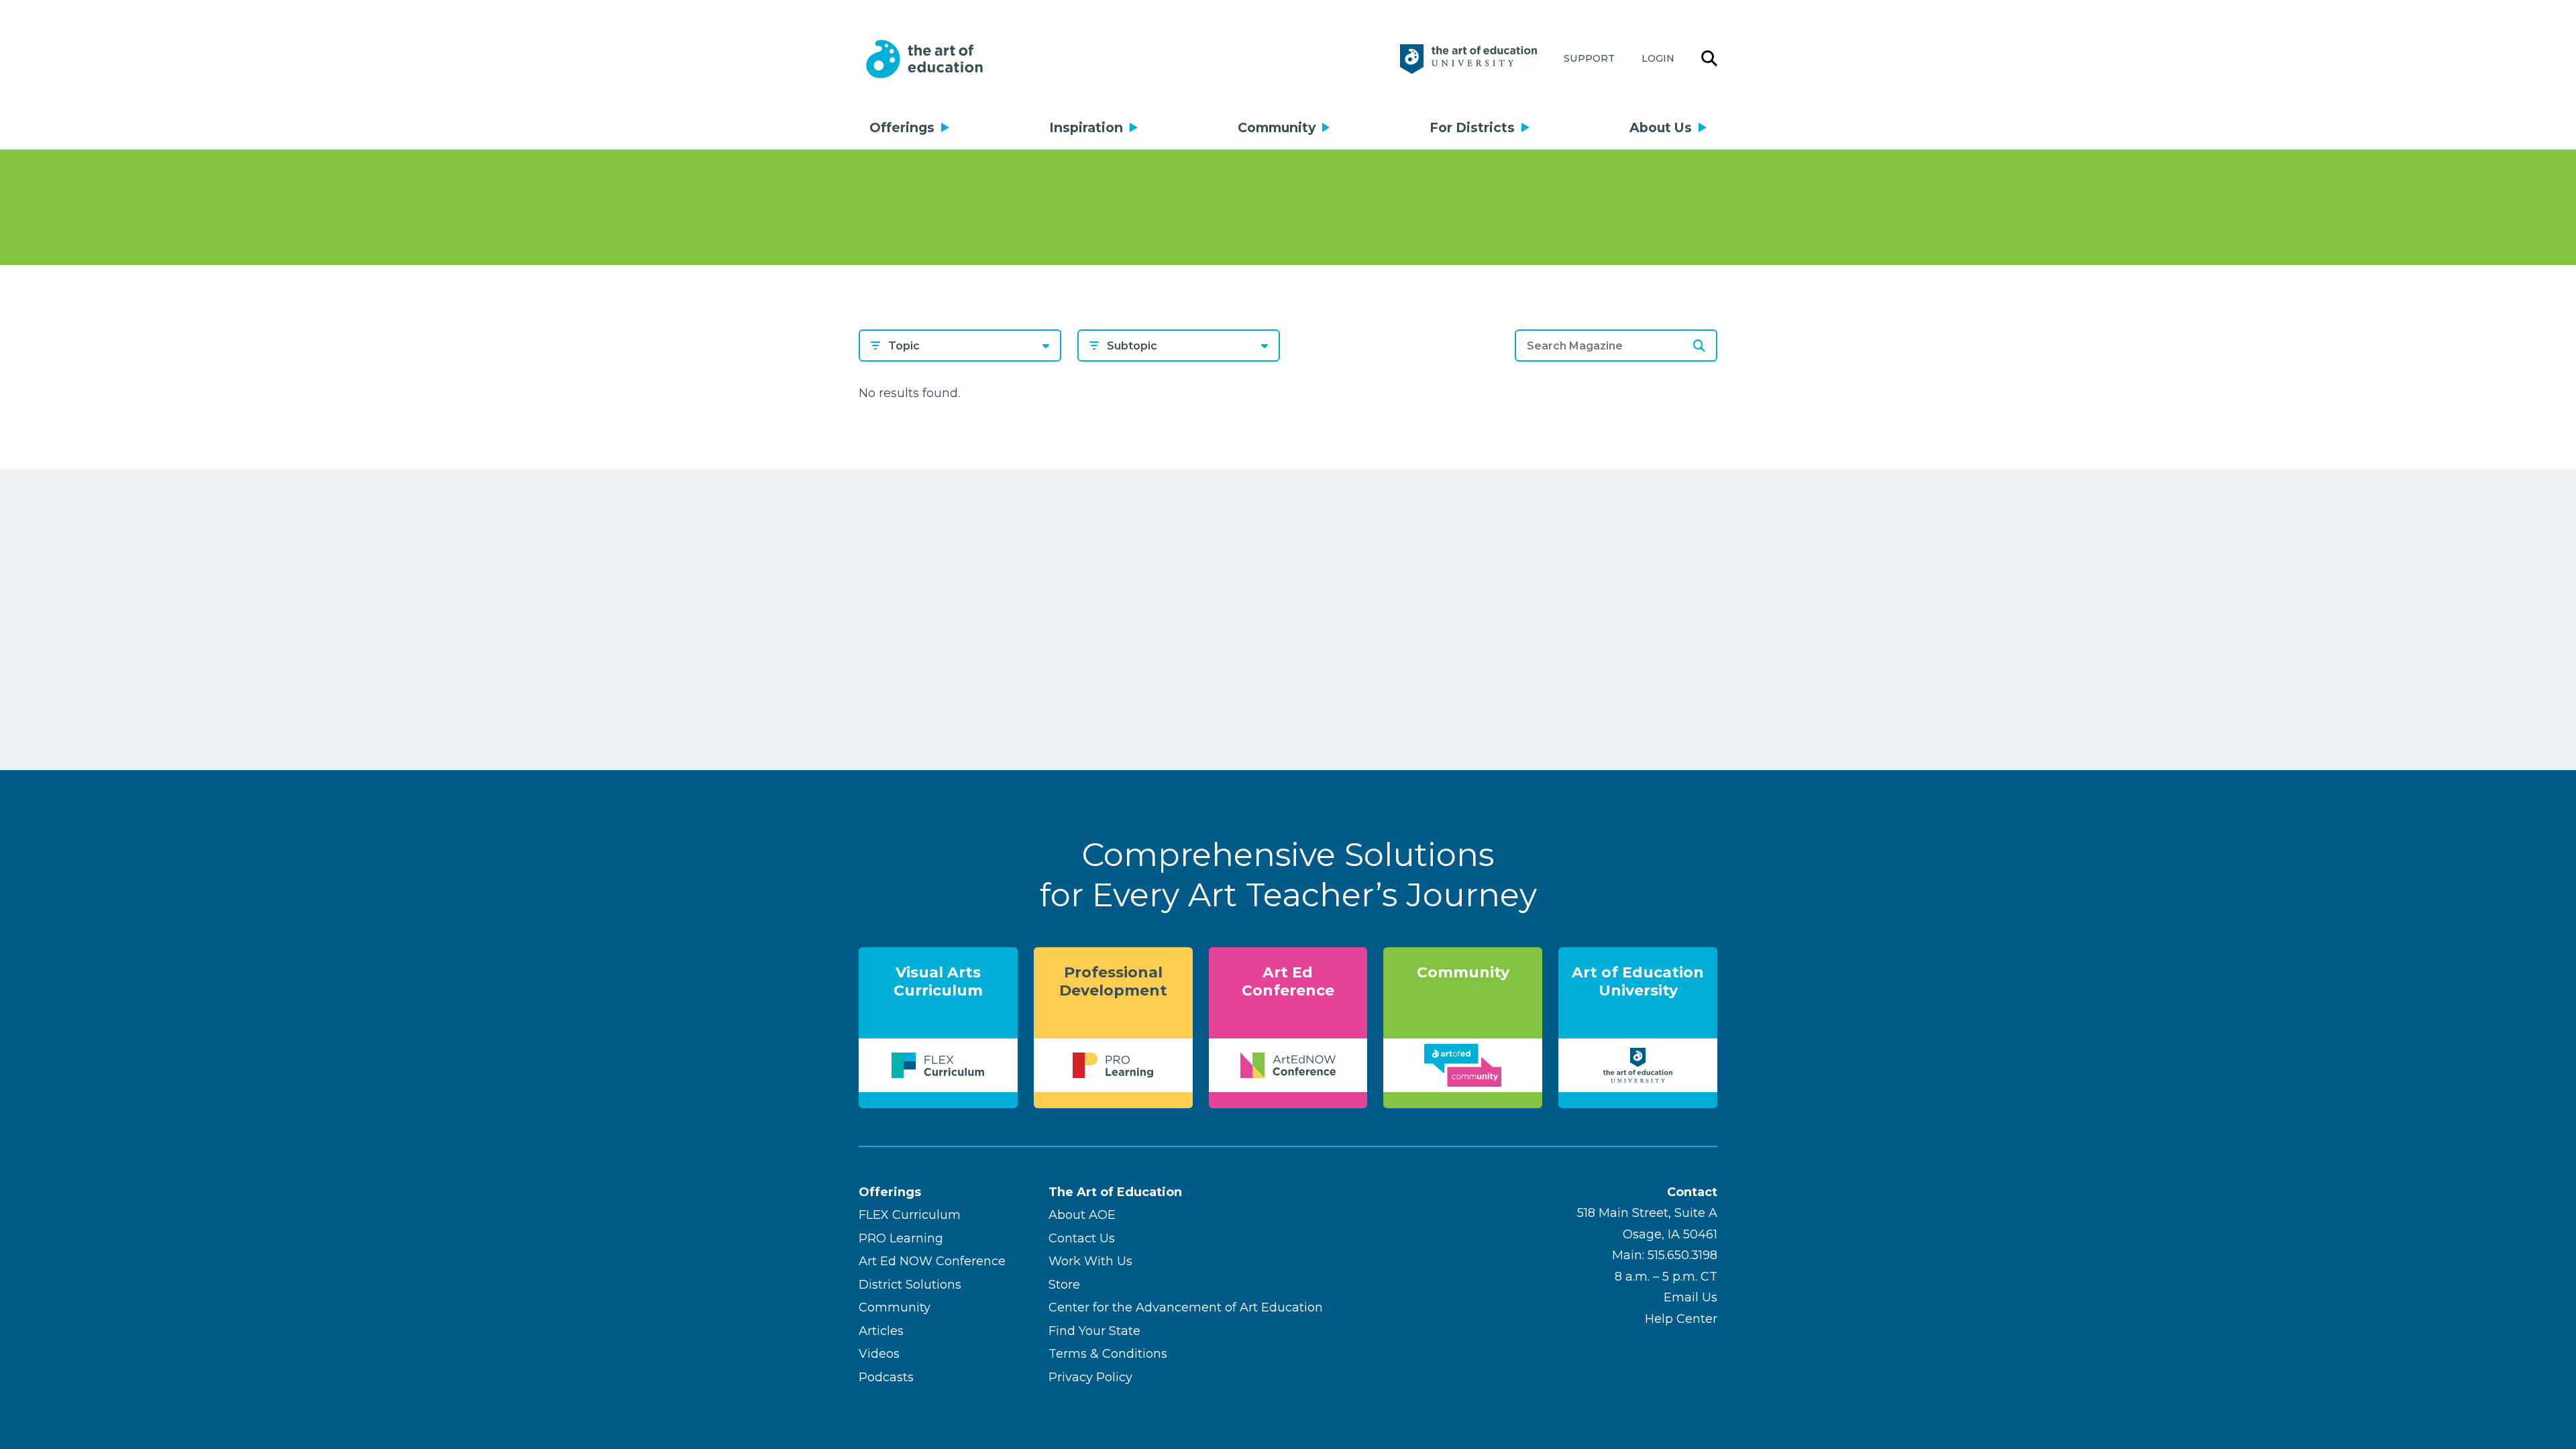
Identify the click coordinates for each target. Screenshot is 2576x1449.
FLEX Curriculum (910, 1215)
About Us (1661, 127)
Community (1277, 127)
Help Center (1681, 1319)
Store (1064, 1285)
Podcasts (886, 1377)
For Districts (1472, 127)
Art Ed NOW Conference (932, 1261)
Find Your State (1094, 1331)
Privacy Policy (1090, 1377)
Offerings (902, 127)
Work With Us (1090, 1261)
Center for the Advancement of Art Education (1186, 1307)
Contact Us (1082, 1238)
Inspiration (1086, 127)
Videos (879, 1354)
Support (1589, 58)
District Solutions (910, 1285)
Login (1658, 58)
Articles (881, 1331)
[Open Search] (1709, 59)
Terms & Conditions (1108, 1354)
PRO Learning (901, 1238)
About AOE (1082, 1215)
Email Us (1690, 1297)
